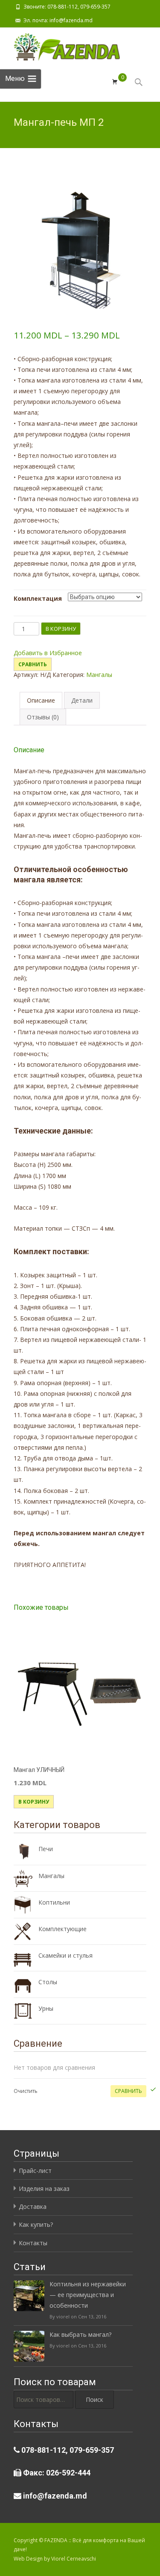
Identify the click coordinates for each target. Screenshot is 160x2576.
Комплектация (38, 598)
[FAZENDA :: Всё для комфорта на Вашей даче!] (60, 45)
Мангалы (99, 675)
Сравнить (33, 664)
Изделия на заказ (44, 2189)
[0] (115, 82)
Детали (82, 700)
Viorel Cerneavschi (74, 2559)
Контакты (33, 2243)
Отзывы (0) (43, 717)
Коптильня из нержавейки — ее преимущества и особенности (88, 2295)
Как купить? (36, 2224)
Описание (41, 700)
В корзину (61, 629)
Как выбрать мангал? (80, 2334)
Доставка (33, 2207)
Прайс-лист (35, 2171)
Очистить (26, 2091)
